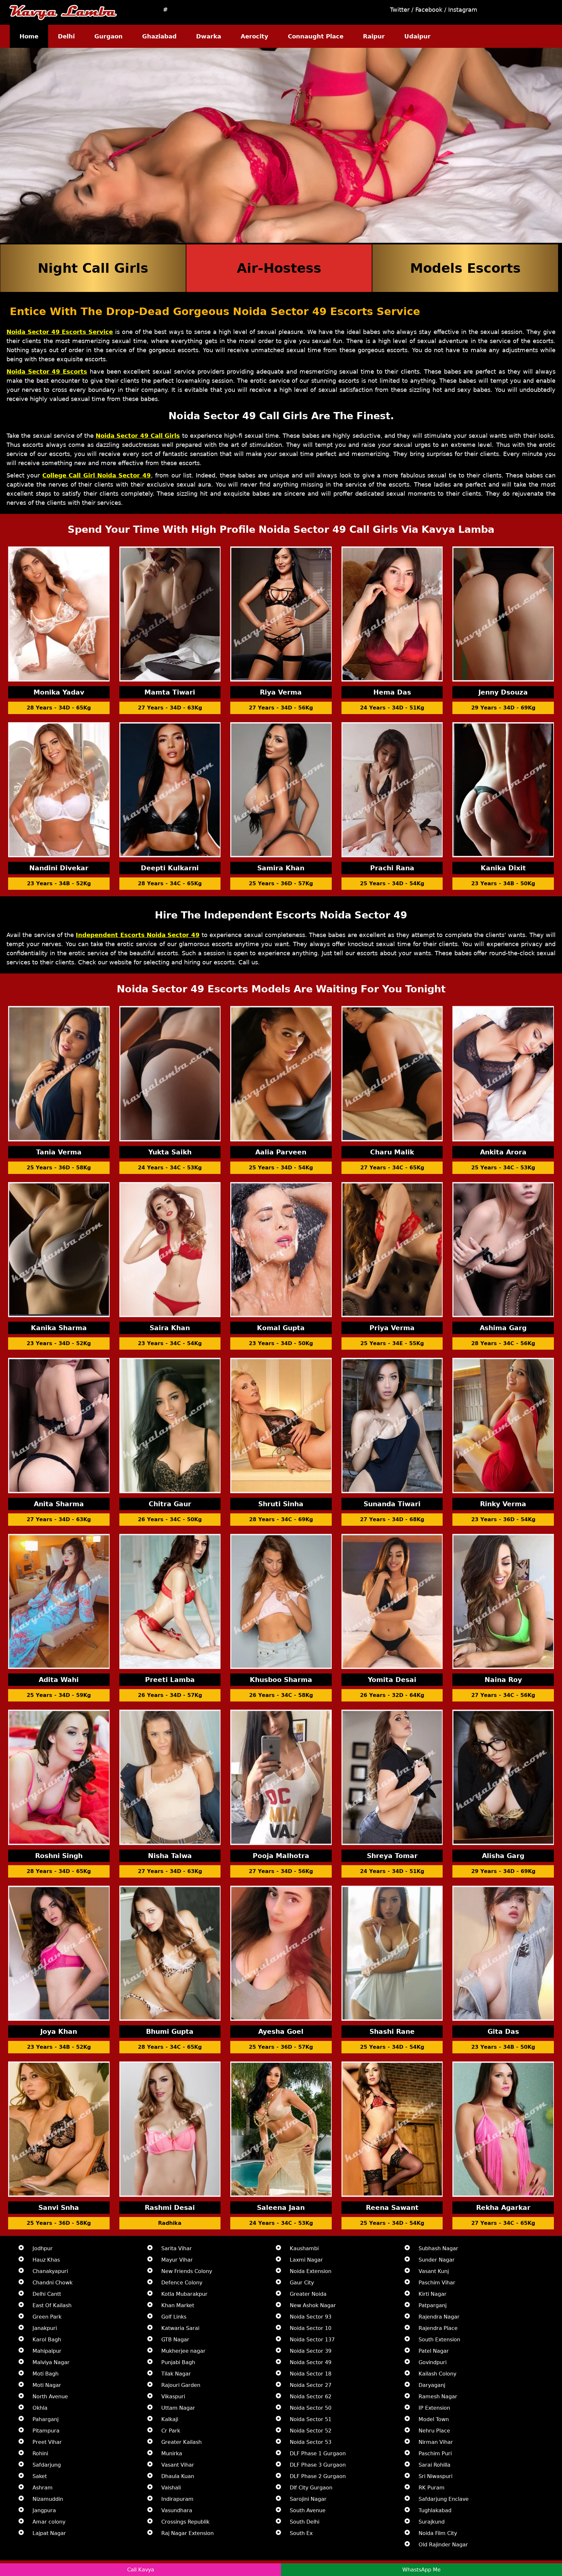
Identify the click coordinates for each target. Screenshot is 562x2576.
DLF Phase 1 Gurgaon (318, 2453)
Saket (40, 2476)
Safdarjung (47, 2465)
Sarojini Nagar (308, 2499)
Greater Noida (308, 2294)
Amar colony (49, 2522)
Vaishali (171, 2488)
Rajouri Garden (181, 2385)
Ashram (43, 2488)
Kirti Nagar (433, 2294)
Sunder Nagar (437, 2260)
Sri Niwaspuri (435, 2476)
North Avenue (50, 2397)
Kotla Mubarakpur (184, 2294)
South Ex (301, 2533)
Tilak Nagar (176, 2374)
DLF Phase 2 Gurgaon (318, 2476)
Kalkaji (170, 2419)
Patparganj (433, 2305)
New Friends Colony (187, 2271)
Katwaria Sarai (180, 2328)
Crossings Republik (185, 2522)
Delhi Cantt (47, 2294)
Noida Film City (438, 2533)
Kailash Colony (437, 2374)
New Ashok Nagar (313, 2305)
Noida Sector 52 (311, 2431)
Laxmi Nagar (306, 2260)
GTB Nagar (175, 2340)
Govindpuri (433, 2362)
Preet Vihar (47, 2442)
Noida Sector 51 (311, 2419)
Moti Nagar (47, 2385)
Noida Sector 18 (311, 2374)
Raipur (374, 36)
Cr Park (171, 2431)
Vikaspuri (173, 2397)
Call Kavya (141, 2570)
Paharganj (46, 2419)
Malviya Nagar (51, 2362)
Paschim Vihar (437, 2283)
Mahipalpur (47, 2351)
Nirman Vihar (436, 2442)
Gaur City (302, 2283)
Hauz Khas (46, 2260)
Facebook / (432, 10)
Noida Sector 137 (312, 2340)
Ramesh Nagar (438, 2397)
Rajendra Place (438, 2328)
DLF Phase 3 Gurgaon (318, 2465)
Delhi (66, 36)
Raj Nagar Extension (187, 2533)
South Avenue (308, 2510)
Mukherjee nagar (183, 2351)
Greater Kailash (181, 2442)
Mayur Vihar (177, 2260)
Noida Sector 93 (311, 2317)
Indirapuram (177, 2499)
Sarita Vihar (177, 2248)
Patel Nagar (434, 2351)
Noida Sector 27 (311, 2385)
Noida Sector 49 (311, 2362)
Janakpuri (45, 2328)
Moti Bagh (46, 2374)
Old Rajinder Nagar (443, 2545)
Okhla (40, 2408)
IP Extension (434, 2408)
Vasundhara (177, 2510)
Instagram (463, 10)
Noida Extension (311, 2271)
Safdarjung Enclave (444, 2499)
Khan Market (178, 2305)
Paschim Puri (435, 2453)
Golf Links (174, 2317)
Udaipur (417, 36)
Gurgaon (108, 36)
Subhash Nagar (438, 2248)
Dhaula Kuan (178, 2476)
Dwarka (209, 36)
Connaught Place (316, 36)
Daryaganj (432, 2385)
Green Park (47, 2317)
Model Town (434, 2419)
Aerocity (254, 36)
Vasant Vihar (178, 2465)
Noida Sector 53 (311, 2442)
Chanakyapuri (50, 2271)
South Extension (439, 2340)
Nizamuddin (48, 2499)
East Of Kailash (52, 2305)
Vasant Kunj (434, 2271)
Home (29, 36)
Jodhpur (43, 2248)
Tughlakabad (435, 2510)
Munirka (172, 2453)
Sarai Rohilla (435, 2465)
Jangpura (44, 2510)
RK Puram (432, 2488)
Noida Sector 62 (311, 2397)
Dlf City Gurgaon (311, 2488)
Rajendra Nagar (439, 2317)
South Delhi (305, 2522)
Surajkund (432, 2522)
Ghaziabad (159, 36)
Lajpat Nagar (49, 2533)
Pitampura (46, 2431)
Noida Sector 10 (311, 2328)
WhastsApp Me (421, 2570)
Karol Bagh (47, 2340)
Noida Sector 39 (311, 2351)
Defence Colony (182, 2283)
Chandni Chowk (53, 2283)
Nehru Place (434, 2431)
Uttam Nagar (178, 2408)
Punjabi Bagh (178, 2362)
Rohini (40, 2453)
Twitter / (403, 10)
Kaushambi (304, 2248)
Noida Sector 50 (311, 2408)
